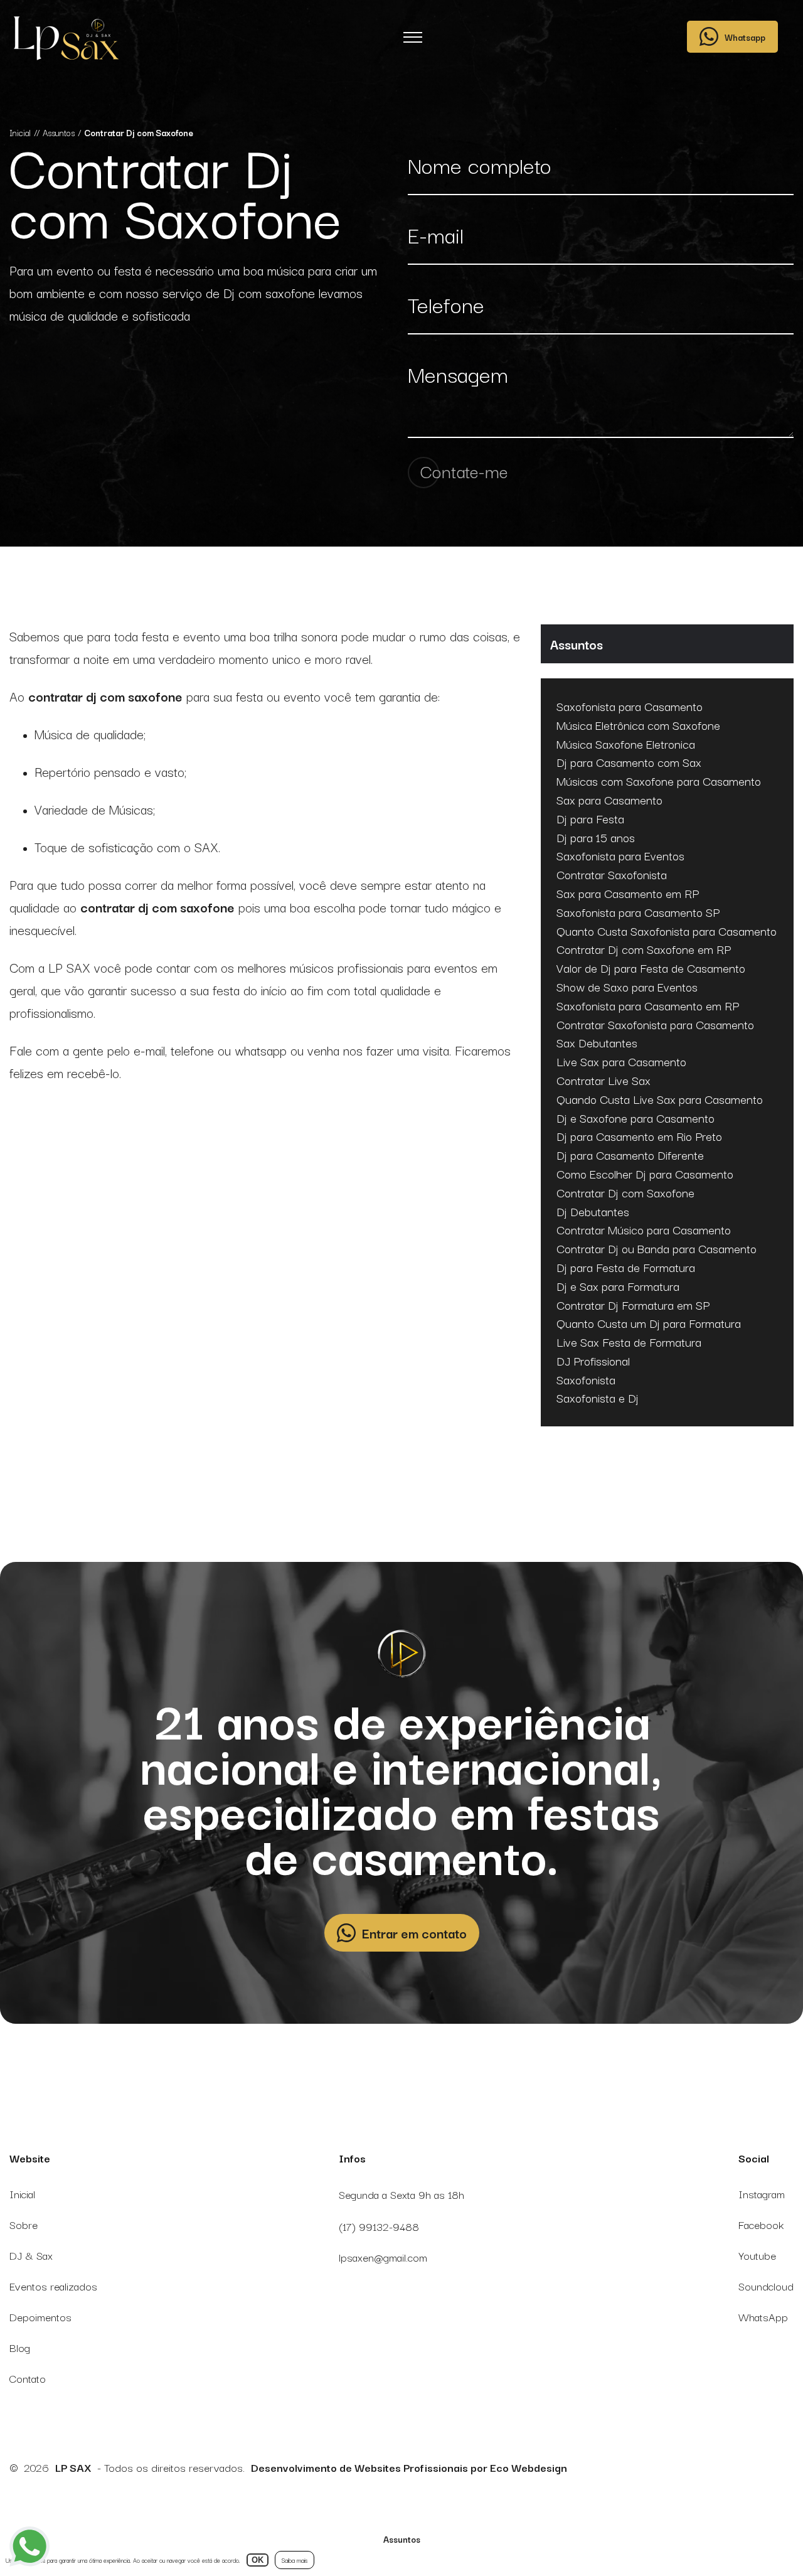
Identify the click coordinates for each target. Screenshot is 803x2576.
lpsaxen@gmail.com (383, 2257)
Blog (20, 2347)
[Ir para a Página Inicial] (65, 41)
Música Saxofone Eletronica (626, 744)
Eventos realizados (53, 2286)
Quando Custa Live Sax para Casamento (660, 1099)
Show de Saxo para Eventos (627, 987)
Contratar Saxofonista (612, 875)
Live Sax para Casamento (621, 1062)
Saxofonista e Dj (598, 1398)
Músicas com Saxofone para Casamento (659, 781)
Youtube (757, 2255)
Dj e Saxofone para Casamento (635, 1118)
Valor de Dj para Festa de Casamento (651, 968)
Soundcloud (766, 2286)
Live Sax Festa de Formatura (629, 1342)
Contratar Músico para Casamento (644, 1230)
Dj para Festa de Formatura (626, 1268)
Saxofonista (586, 1380)
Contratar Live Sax (604, 1081)
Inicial (22, 2194)
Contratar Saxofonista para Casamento (655, 1025)
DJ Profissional (593, 1361)
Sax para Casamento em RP (628, 894)
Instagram (762, 2194)
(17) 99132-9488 (379, 2226)
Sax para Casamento (609, 800)
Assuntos (402, 2539)
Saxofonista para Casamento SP (638, 912)
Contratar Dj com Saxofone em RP (644, 949)
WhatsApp (763, 2317)
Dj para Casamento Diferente (630, 1155)
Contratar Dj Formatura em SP (633, 1305)
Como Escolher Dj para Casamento (645, 1174)
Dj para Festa (590, 819)
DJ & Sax (31, 2255)
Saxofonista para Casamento (630, 707)
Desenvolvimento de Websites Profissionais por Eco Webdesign (409, 2467)
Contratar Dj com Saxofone (625, 1193)
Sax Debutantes (597, 1043)
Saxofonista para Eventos (620, 856)
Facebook (761, 2224)
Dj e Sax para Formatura (618, 1286)
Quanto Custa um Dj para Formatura (649, 1323)
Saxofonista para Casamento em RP (648, 1006)
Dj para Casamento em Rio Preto (639, 1136)
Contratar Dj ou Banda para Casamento (657, 1249)
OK (258, 2560)
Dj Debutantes (593, 1212)
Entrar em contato (414, 1933)
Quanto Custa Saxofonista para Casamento (667, 931)
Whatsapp (745, 37)
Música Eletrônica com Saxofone (638, 725)
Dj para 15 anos (596, 838)
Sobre (24, 2224)
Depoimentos (40, 2317)
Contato (28, 2378)
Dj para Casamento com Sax (629, 762)
